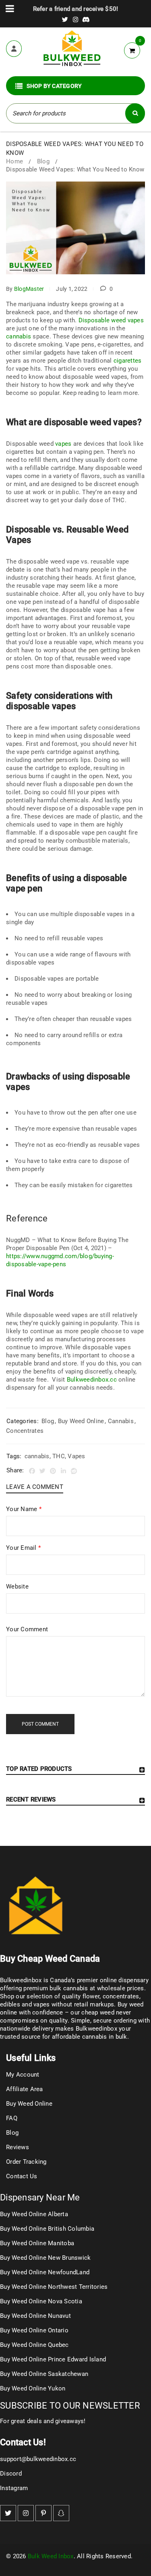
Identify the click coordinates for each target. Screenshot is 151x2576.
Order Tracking (26, 2162)
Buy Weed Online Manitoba (37, 2243)
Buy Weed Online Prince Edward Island (53, 2359)
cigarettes (128, 361)
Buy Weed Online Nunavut (35, 2316)
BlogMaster (29, 289)
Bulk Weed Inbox (51, 2556)
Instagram (14, 2488)
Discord (11, 2474)
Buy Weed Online (81, 1421)
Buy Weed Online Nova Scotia (41, 2301)
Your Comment (27, 1629)
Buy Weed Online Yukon (33, 2388)
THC (59, 1456)
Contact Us (22, 2176)
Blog (43, 161)
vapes (63, 444)
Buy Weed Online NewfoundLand (45, 2272)
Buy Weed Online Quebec (34, 2345)
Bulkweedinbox (96, 2029)
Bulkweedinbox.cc (92, 1380)
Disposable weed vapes (111, 320)
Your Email (23, 1548)
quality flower (81, 1996)
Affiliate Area (25, 2089)
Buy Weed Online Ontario (34, 2330)
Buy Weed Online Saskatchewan (44, 2374)
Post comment (40, 1724)
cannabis (19, 336)
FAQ (12, 2118)
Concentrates (25, 1431)
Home (14, 161)
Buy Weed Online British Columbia (47, 2229)
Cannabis (121, 1421)
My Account (23, 2075)
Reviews (18, 2147)
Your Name (24, 1509)
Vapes (76, 1456)
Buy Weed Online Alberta (34, 2214)
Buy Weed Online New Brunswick (45, 2258)
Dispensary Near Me (40, 2197)
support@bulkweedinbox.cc (38, 2459)
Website (17, 1587)
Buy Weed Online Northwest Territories (54, 2287)
